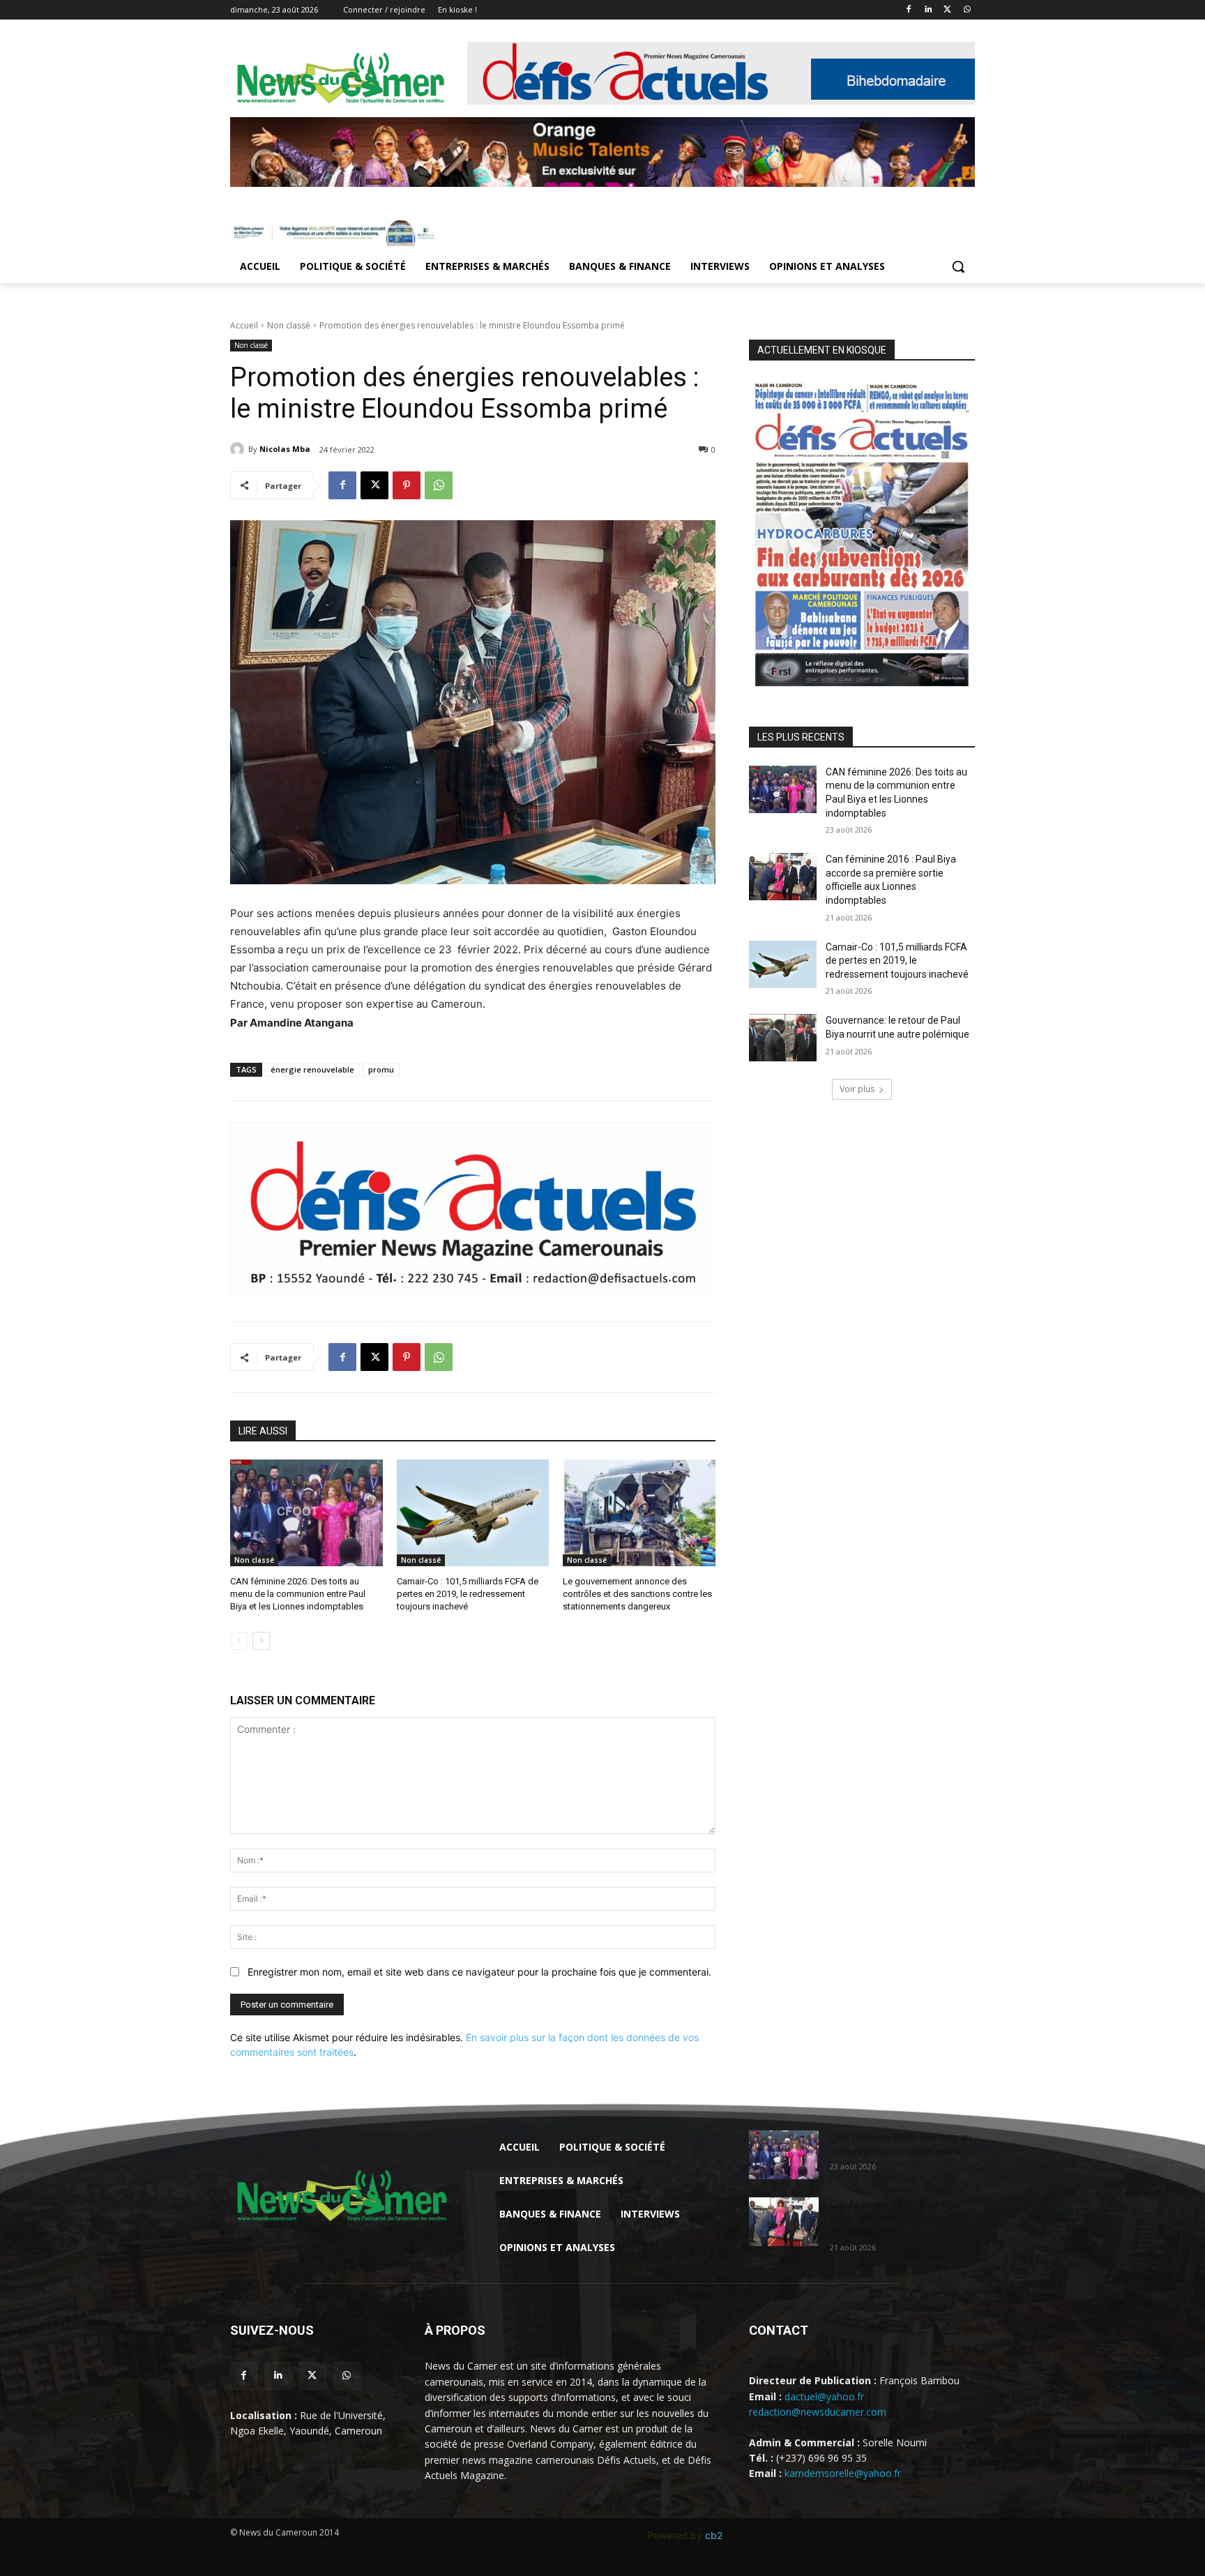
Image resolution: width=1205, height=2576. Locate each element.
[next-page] (261, 1641)
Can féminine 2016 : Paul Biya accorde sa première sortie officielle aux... (895, 2218)
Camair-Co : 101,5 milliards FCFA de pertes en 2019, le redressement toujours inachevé (468, 1594)
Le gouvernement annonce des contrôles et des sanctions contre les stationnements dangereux (637, 1594)
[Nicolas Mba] (239, 449)
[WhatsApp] (967, 10)
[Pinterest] (407, 485)
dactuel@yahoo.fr (824, 2396)
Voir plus (857, 1089)
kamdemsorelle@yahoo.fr (843, 2473)
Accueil (244, 325)
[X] (947, 10)
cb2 (714, 2535)
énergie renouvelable (312, 1069)
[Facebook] (909, 10)
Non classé (289, 325)
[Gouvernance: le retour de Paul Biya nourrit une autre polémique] (783, 1038)
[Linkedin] (929, 10)
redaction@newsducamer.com (818, 2412)
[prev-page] (239, 1641)
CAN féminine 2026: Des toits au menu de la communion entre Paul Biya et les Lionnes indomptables (298, 1594)
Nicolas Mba (285, 449)
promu (381, 1069)
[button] (958, 266)
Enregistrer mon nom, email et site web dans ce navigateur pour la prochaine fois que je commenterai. (479, 1972)
